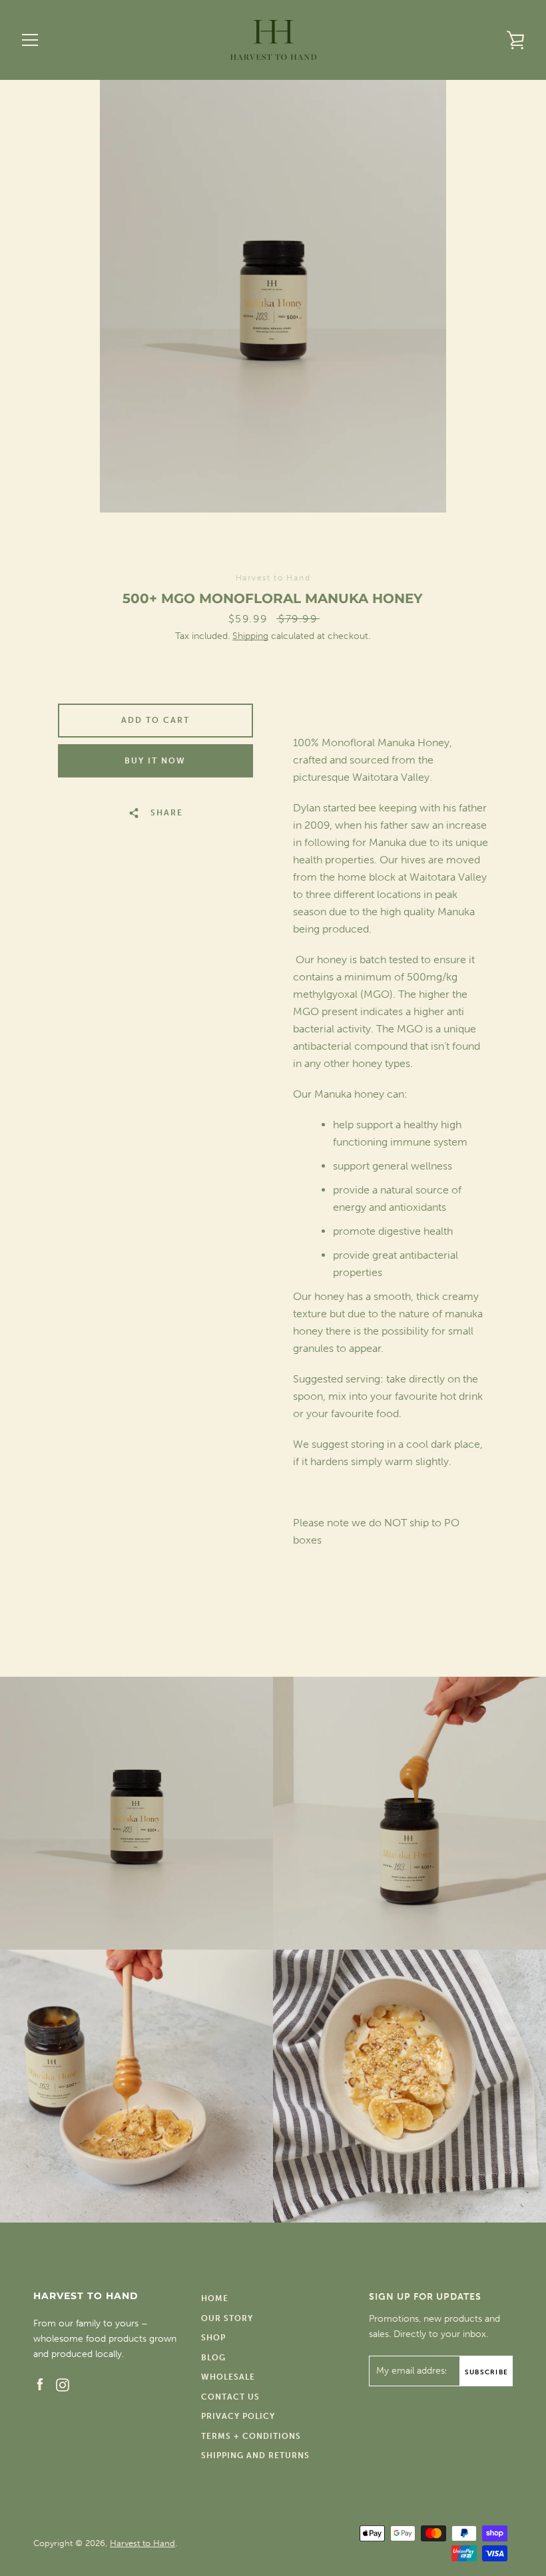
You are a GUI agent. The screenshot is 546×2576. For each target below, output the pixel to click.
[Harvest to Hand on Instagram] (63, 2384)
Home (215, 2298)
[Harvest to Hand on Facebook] (40, 2384)
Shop (213, 2338)
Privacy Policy (238, 2416)
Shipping (250, 636)
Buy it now (155, 761)
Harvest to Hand (142, 2543)
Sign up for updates (425, 2297)
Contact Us (230, 2397)
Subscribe (486, 2372)
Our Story (227, 2318)
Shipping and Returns (255, 2456)
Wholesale (228, 2377)
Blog (213, 2358)
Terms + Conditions (251, 2436)
